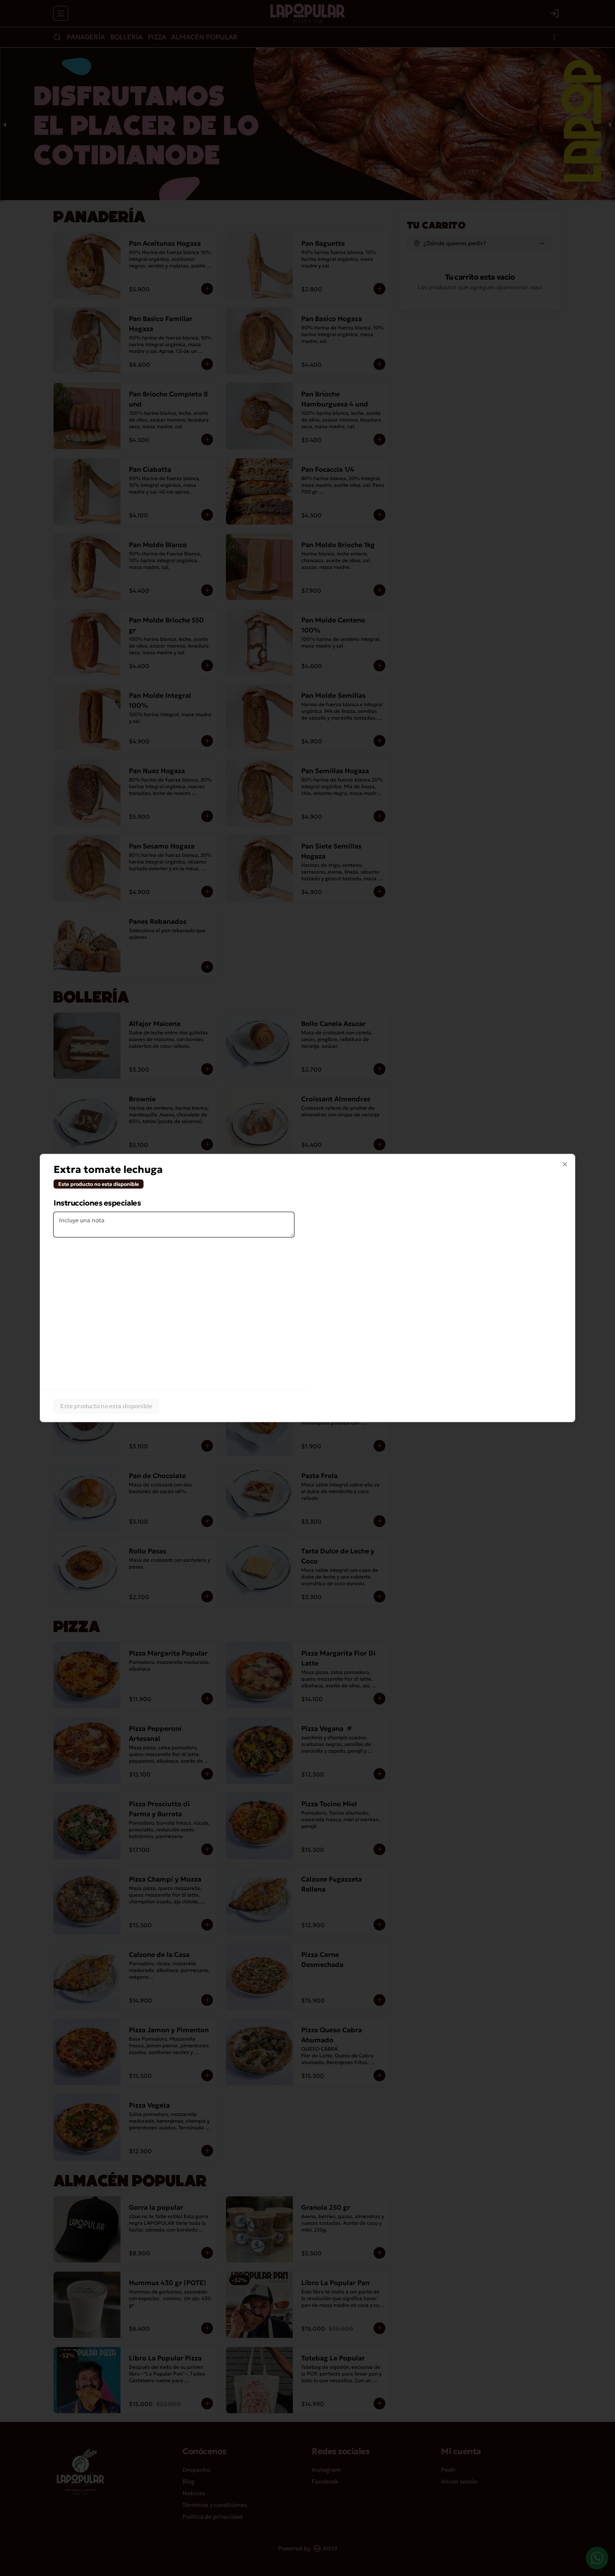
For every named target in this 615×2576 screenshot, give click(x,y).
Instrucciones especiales (97, 1203)
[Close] (565, 1165)
